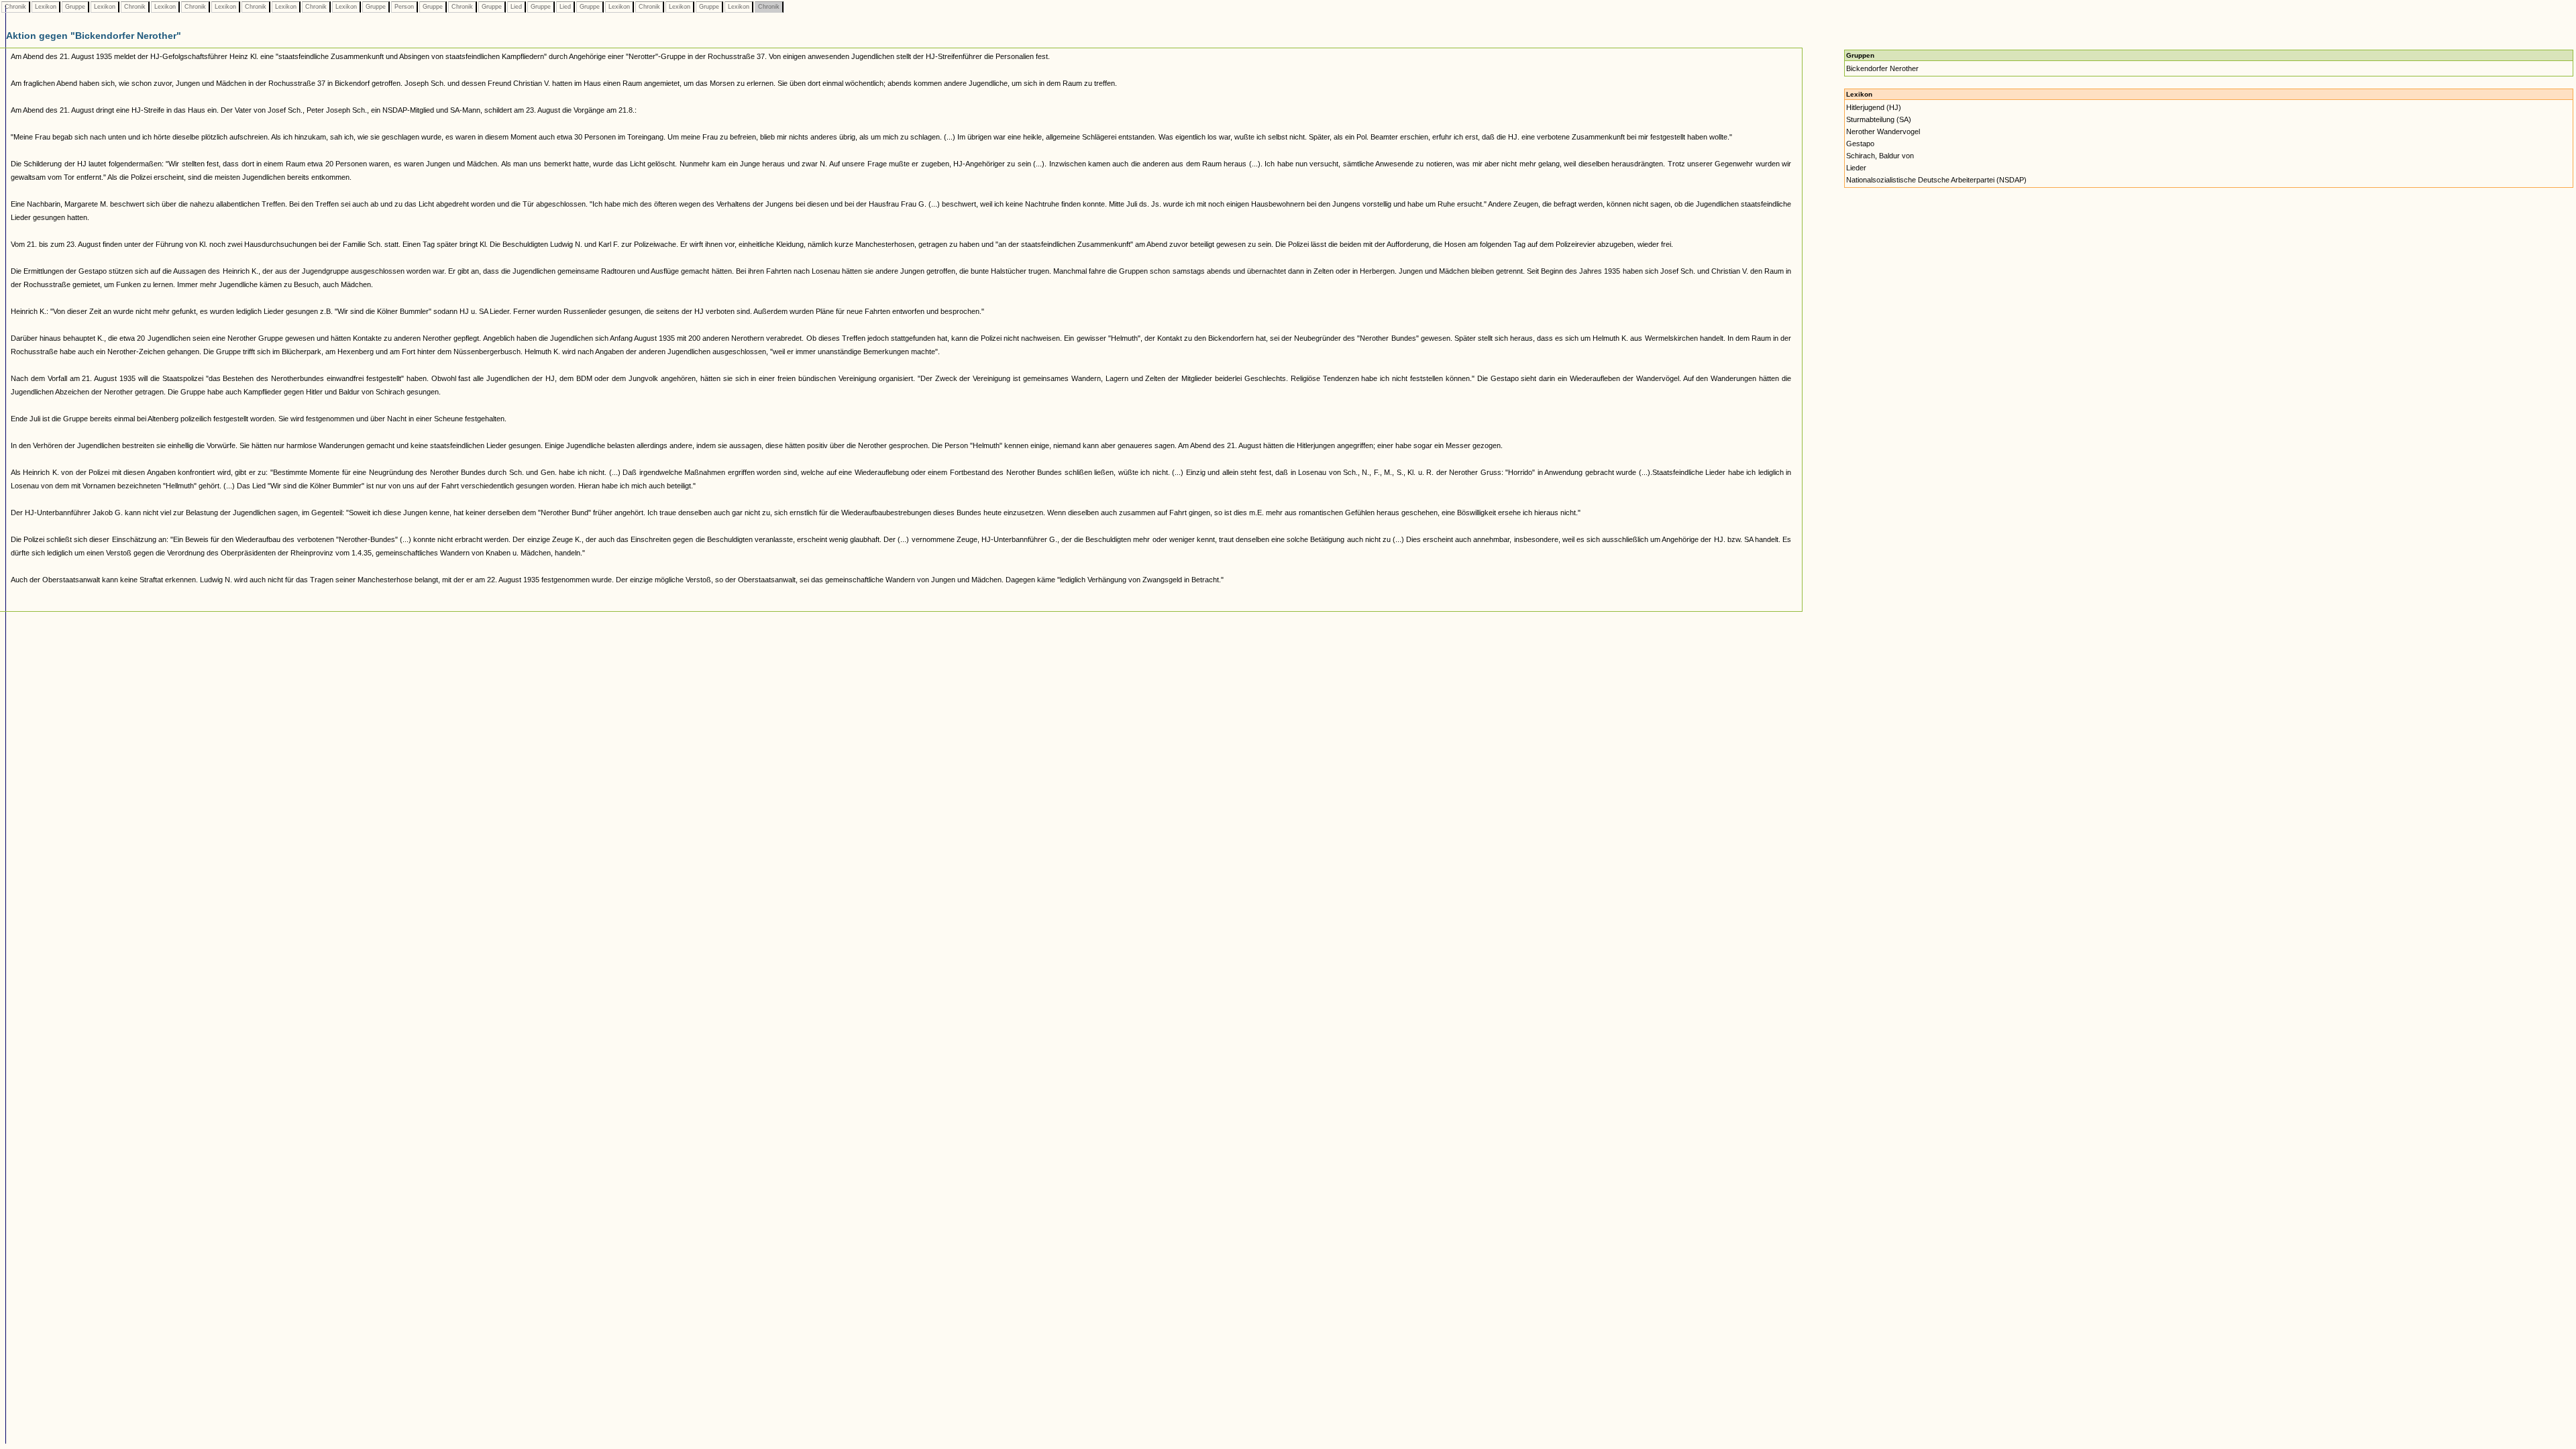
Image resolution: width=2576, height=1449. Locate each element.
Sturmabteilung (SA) (1879, 119)
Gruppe (75, 7)
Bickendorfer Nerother (1882, 68)
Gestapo (1860, 144)
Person (404, 7)
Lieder (1856, 168)
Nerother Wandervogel (1883, 131)
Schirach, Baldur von (1880, 156)
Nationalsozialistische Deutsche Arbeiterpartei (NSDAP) (1936, 180)
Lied (516, 7)
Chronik (15, 7)
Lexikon (46, 7)
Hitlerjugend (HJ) (1874, 107)
